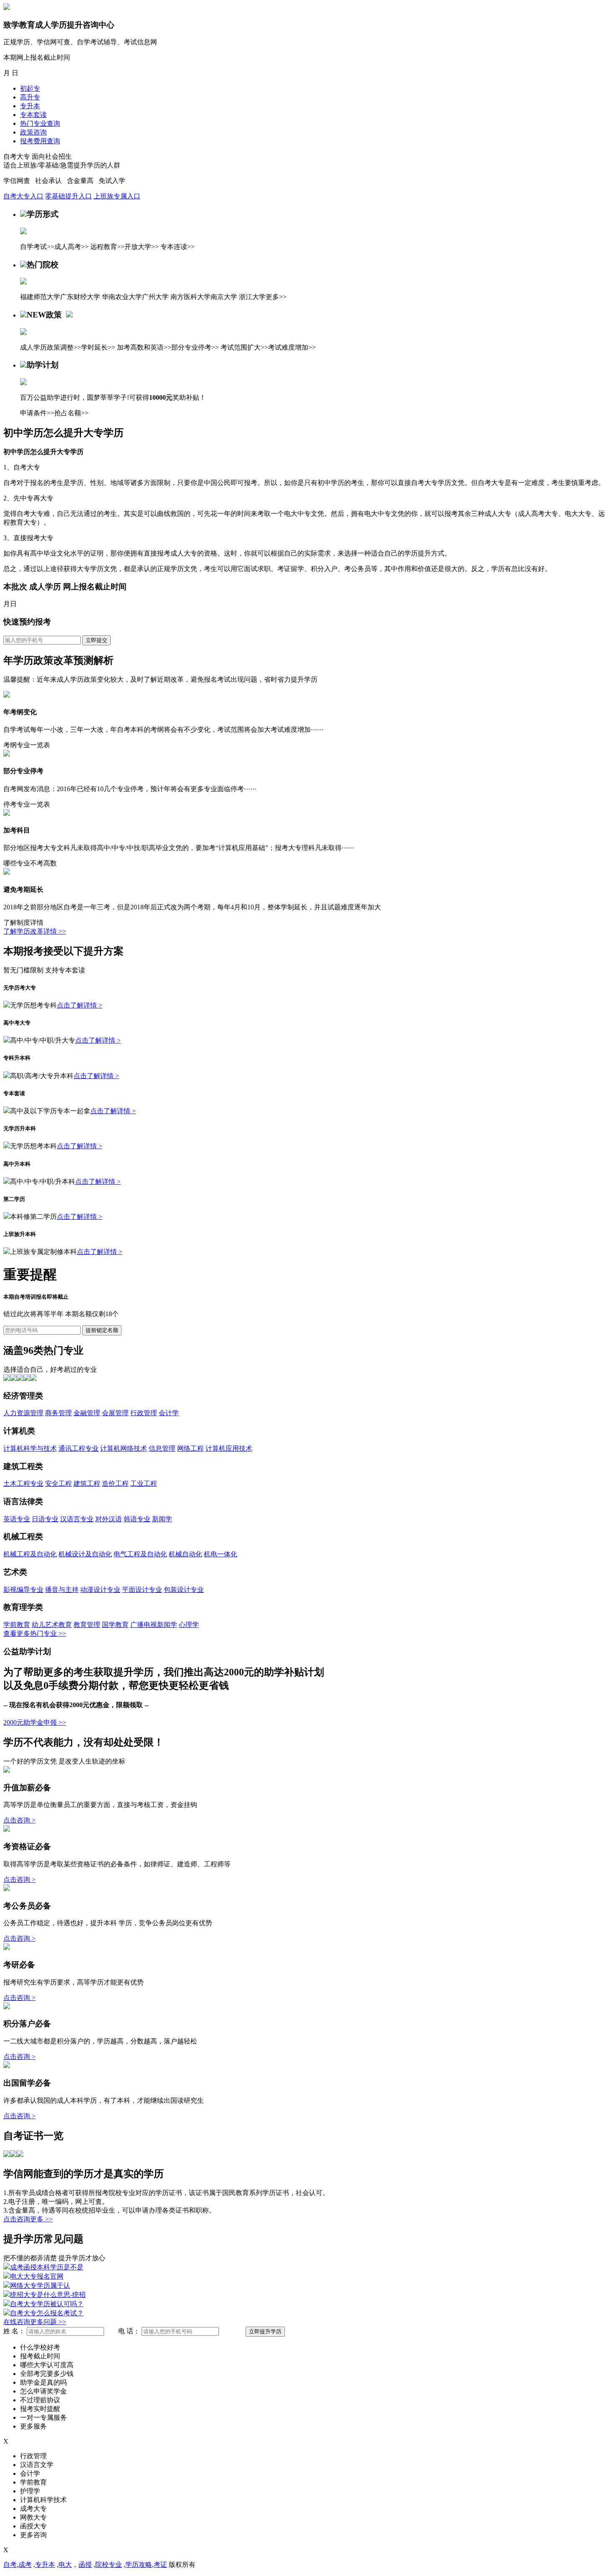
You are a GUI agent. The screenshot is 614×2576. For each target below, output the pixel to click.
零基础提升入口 (69, 196)
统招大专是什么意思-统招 (48, 2295)
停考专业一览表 (27, 804)
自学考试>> (37, 247)
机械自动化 (185, 1554)
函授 (85, 2565)
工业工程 (144, 1483)
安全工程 (58, 1483)
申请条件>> (37, 413)
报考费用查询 (40, 141)
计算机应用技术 (229, 1448)
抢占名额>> (71, 413)
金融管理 (87, 1413)
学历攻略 (139, 2565)
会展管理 (115, 1413)
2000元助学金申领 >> (35, 1722)
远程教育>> (107, 247)
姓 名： (14, 2331)
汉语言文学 (37, 2465)
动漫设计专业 (100, 1590)
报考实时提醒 (40, 2409)
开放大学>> (142, 247)
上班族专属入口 (117, 196)
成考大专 (33, 2509)
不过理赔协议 (40, 2400)
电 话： (129, 2331)
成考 (25, 2565)
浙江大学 (252, 297)
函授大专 (33, 2526)
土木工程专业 (23, 1483)
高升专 (30, 97)
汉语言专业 (77, 1519)
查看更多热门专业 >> (35, 1633)
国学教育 (115, 1625)
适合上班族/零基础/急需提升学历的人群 (62, 165)
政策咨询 (33, 132)
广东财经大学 (80, 297)
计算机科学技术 (43, 2500)
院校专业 (109, 2565)
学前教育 (17, 1625)
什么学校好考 (40, 2347)
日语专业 (45, 1519)
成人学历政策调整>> (51, 347)
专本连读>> (178, 247)
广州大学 (155, 297)
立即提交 (96, 640)
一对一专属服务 (43, 2417)
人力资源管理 (23, 1413)
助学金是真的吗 (43, 2382)
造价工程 (115, 1483)
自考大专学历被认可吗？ (47, 2304)
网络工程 (190, 1448)
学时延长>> (98, 347)
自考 (10, 2565)
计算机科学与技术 (30, 1448)
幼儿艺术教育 (52, 1625)
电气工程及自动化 (140, 1554)
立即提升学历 (265, 2331)
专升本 (30, 106)
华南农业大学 (122, 297)
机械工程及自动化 (30, 1554)
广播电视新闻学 (154, 1625)
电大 (65, 2565)
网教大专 (33, 2517)
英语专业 (17, 1519)
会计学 (169, 1413)
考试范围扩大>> (244, 347)
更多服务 (33, 2426)
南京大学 (224, 297)
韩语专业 (137, 1519)
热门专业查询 (40, 123)
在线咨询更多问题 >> (35, 2322)
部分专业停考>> (195, 347)
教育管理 (87, 1625)
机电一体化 (221, 1554)
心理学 (189, 1625)
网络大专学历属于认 (40, 2285)
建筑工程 (87, 1483)
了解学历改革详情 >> (35, 931)
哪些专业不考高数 (30, 863)
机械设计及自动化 (85, 1554)
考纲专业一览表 (27, 745)
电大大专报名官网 (37, 2276)
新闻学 (162, 1519)
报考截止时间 (40, 2356)
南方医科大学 (190, 297)
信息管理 (162, 1448)
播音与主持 (62, 1590)
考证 (160, 2565)
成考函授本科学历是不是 (47, 2267)
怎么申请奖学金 (43, 2391)
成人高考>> (71, 247)
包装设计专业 (184, 1590)
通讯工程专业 (79, 1448)
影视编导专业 (23, 1590)
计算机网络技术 (124, 1448)
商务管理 (58, 1413)
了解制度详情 (23, 923)
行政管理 (144, 1413)
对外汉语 (109, 1519)
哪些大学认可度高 (47, 2365)
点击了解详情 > (80, 1005)
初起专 (30, 88)
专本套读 (33, 115)
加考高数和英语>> (144, 347)
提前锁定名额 (102, 1330)
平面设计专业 (142, 1590)
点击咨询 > (19, 1820)
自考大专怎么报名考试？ (47, 2313)
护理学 (30, 2491)
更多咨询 (33, 2535)
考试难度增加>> (292, 347)
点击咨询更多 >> (28, 2219)
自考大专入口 (23, 196)
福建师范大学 (40, 297)
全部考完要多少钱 (47, 2374)
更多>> (276, 297)
